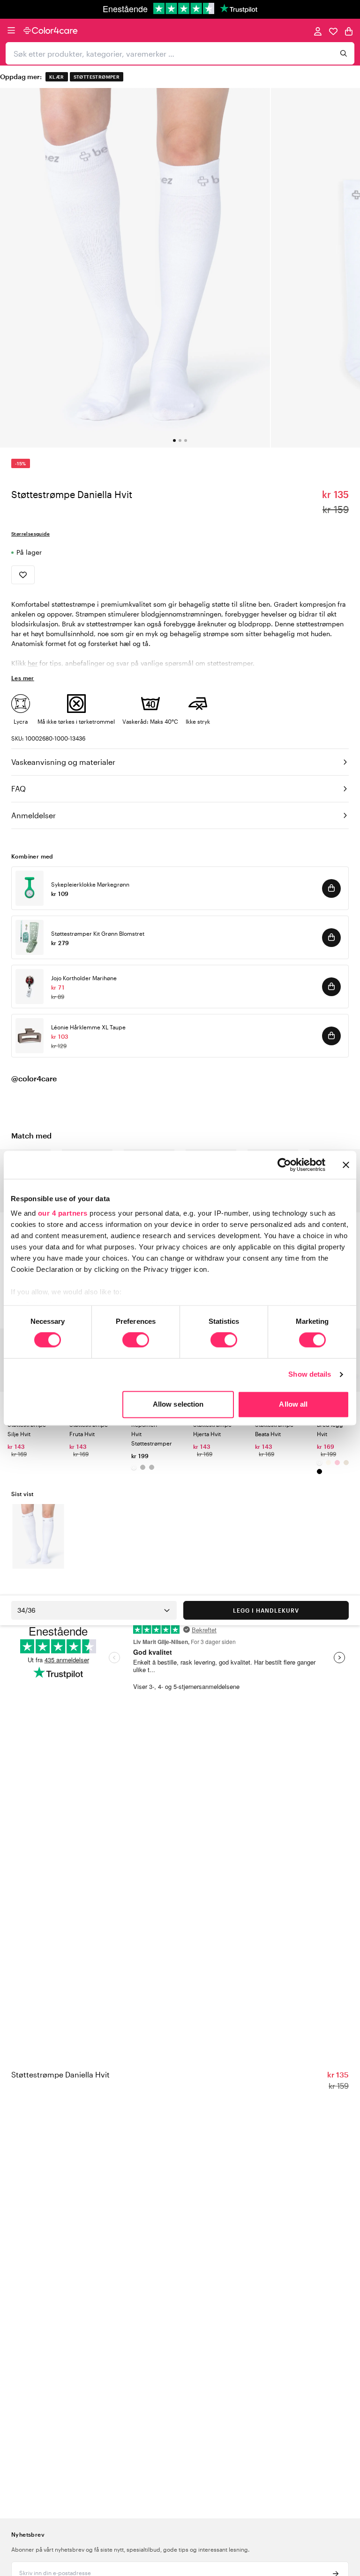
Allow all (293, 1404)
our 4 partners (63, 1213)
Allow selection (178, 1404)
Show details (310, 1375)
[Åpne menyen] (11, 30)
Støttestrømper (97, 77)
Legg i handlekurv (266, 1610)
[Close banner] (346, 1165)
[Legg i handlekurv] (331, 888)
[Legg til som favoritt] (23, 575)
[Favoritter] (333, 31)
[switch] (136, 1341)
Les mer (23, 678)
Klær (57, 77)
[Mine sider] (318, 31)
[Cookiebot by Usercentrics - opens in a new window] (284, 1165)
